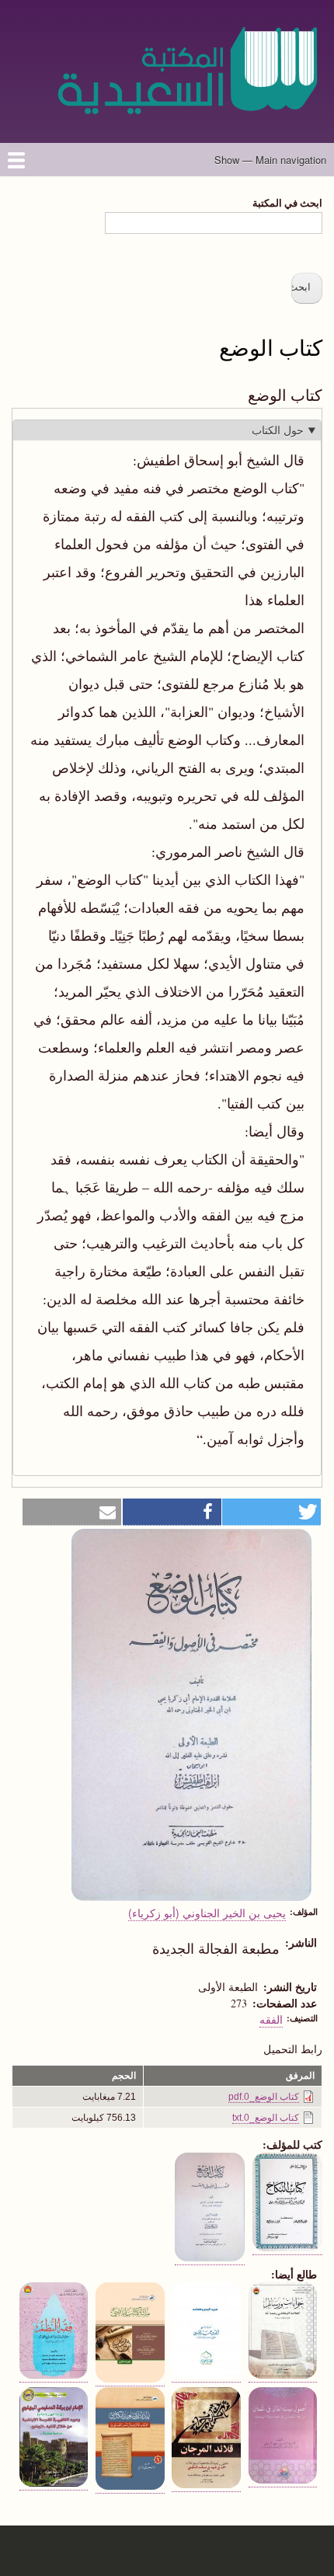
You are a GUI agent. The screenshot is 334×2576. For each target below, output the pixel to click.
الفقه (271, 2019)
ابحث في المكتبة (287, 202)
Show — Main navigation (270, 160)
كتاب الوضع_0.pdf (264, 2097)
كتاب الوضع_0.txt (266, 2118)
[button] (271, 1512)
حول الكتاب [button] (278, 430)
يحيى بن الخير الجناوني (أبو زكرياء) (207, 1913)
